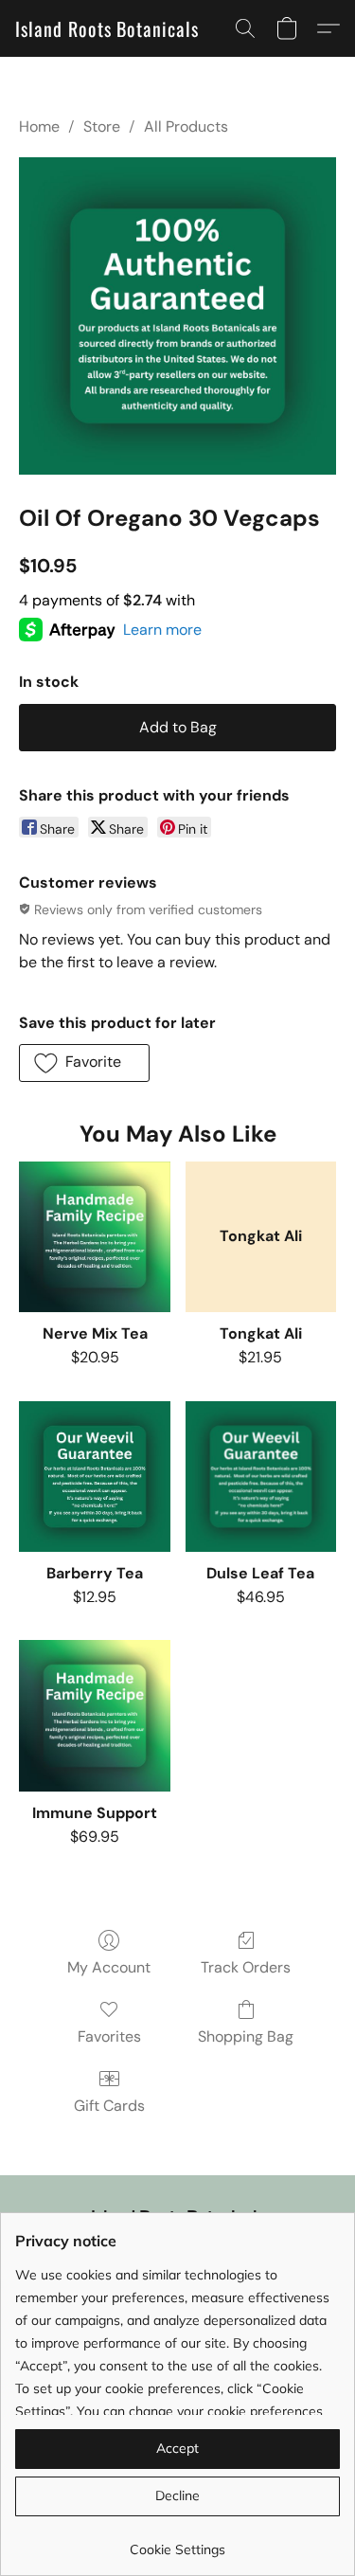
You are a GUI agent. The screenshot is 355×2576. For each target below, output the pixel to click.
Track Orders (246, 1967)
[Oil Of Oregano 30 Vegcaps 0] (177, 316)
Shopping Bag (246, 2036)
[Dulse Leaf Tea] (261, 1477)
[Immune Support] (94, 1715)
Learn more (162, 630)
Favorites (109, 2036)
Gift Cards (109, 2106)
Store (102, 126)
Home (39, 126)
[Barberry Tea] (94, 1477)
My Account (109, 1967)
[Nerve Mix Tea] (94, 1237)
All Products (186, 126)
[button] (107, 28)
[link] (177, 2542)
